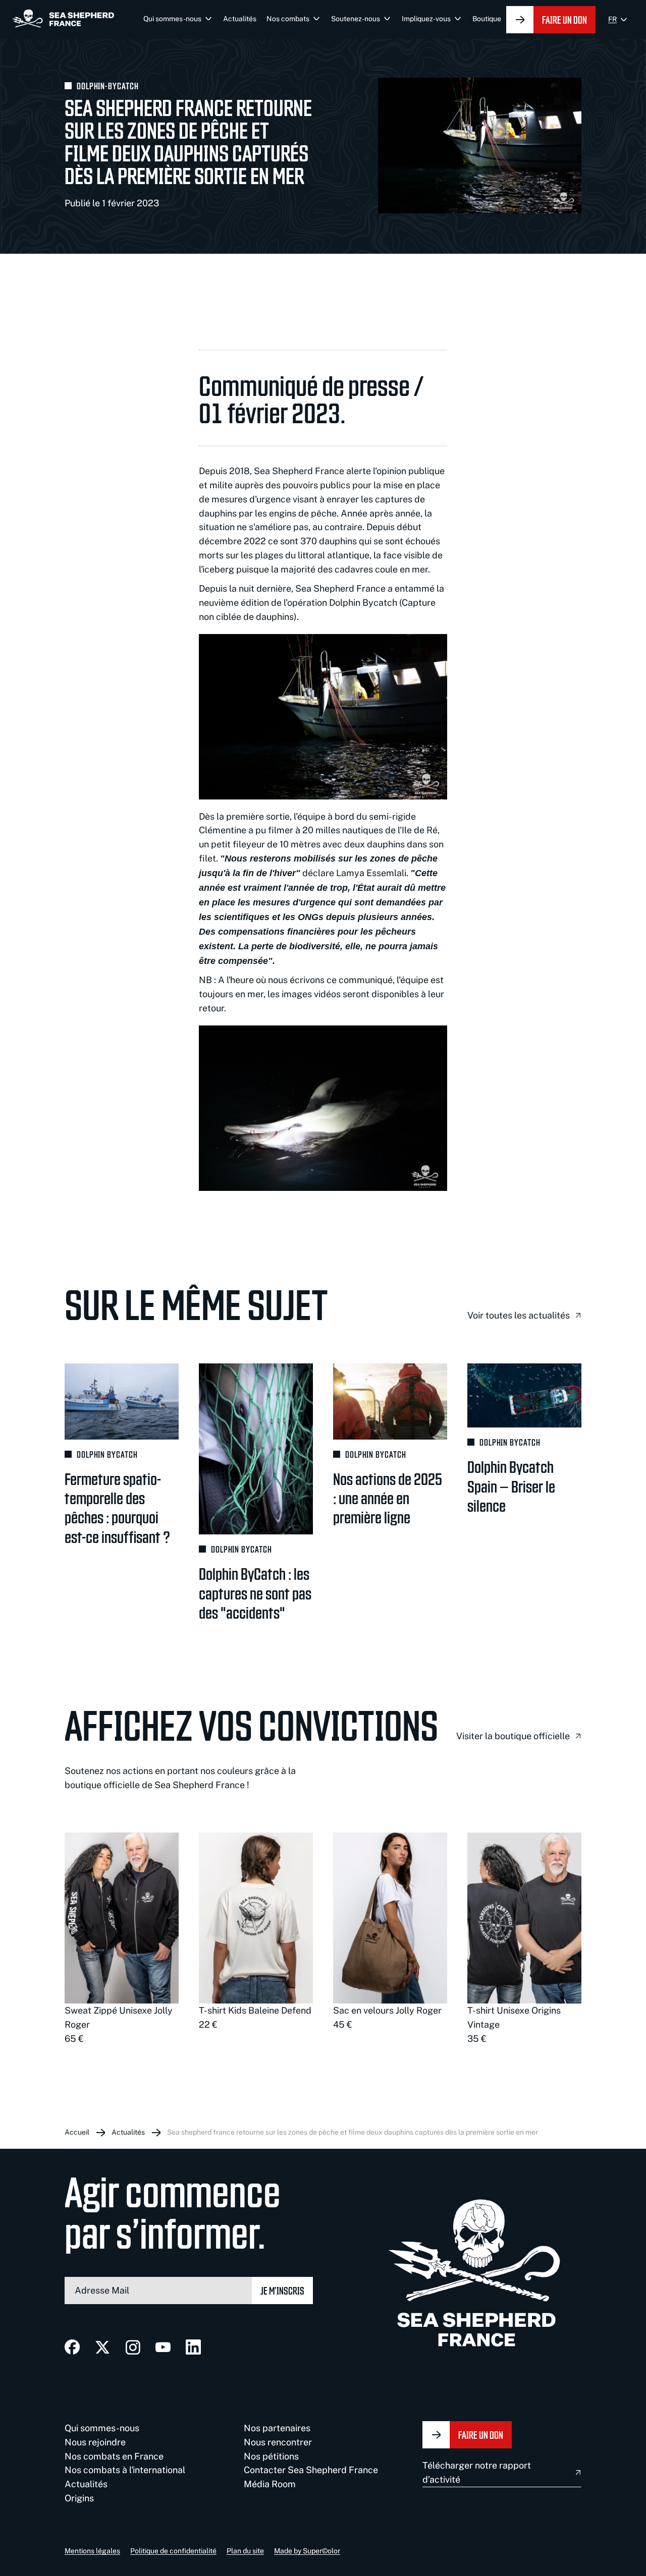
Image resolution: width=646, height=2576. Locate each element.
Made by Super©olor (307, 2551)
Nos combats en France (114, 2456)
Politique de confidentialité (173, 2551)
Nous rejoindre (95, 2442)
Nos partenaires (277, 2428)
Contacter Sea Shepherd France (311, 2470)
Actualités (240, 19)
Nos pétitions (271, 2456)
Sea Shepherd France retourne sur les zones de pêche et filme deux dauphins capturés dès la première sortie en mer (353, 2132)
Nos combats (288, 19)
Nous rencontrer (278, 2442)
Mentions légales (92, 2551)
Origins (79, 2498)
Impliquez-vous (426, 19)
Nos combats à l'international (125, 2470)
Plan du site (245, 2551)
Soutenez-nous (356, 19)
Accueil (77, 2132)
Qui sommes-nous (172, 19)
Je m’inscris (282, 2290)
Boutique (487, 19)
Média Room (270, 2484)
